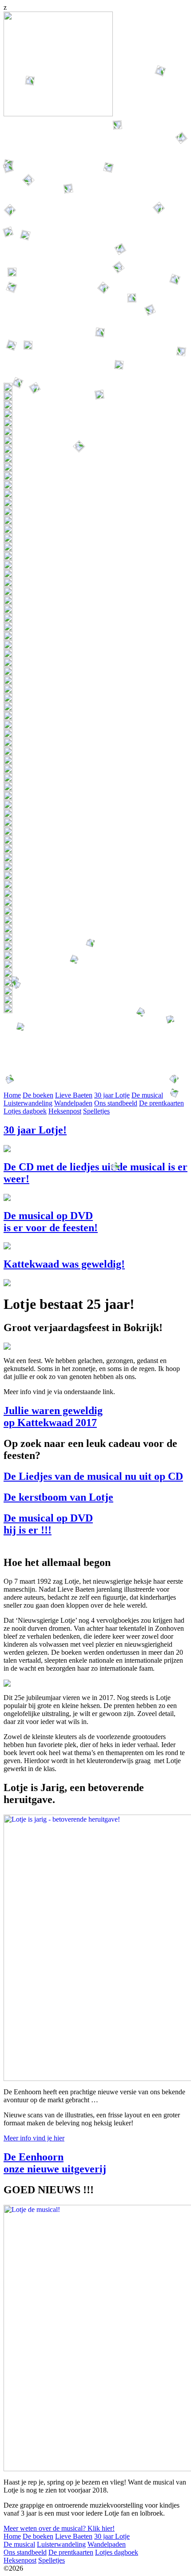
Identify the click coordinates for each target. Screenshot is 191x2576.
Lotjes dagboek (117, 2552)
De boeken (38, 2536)
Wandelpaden (107, 2544)
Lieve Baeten (74, 2536)
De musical (19, 2544)
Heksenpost (20, 2560)
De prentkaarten (71, 2552)
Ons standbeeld (25, 2552)
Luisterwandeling (61, 2544)
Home (12, 2536)
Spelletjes (52, 2560)
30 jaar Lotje (112, 2536)
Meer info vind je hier (34, 2138)
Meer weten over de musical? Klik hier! (59, 2528)
